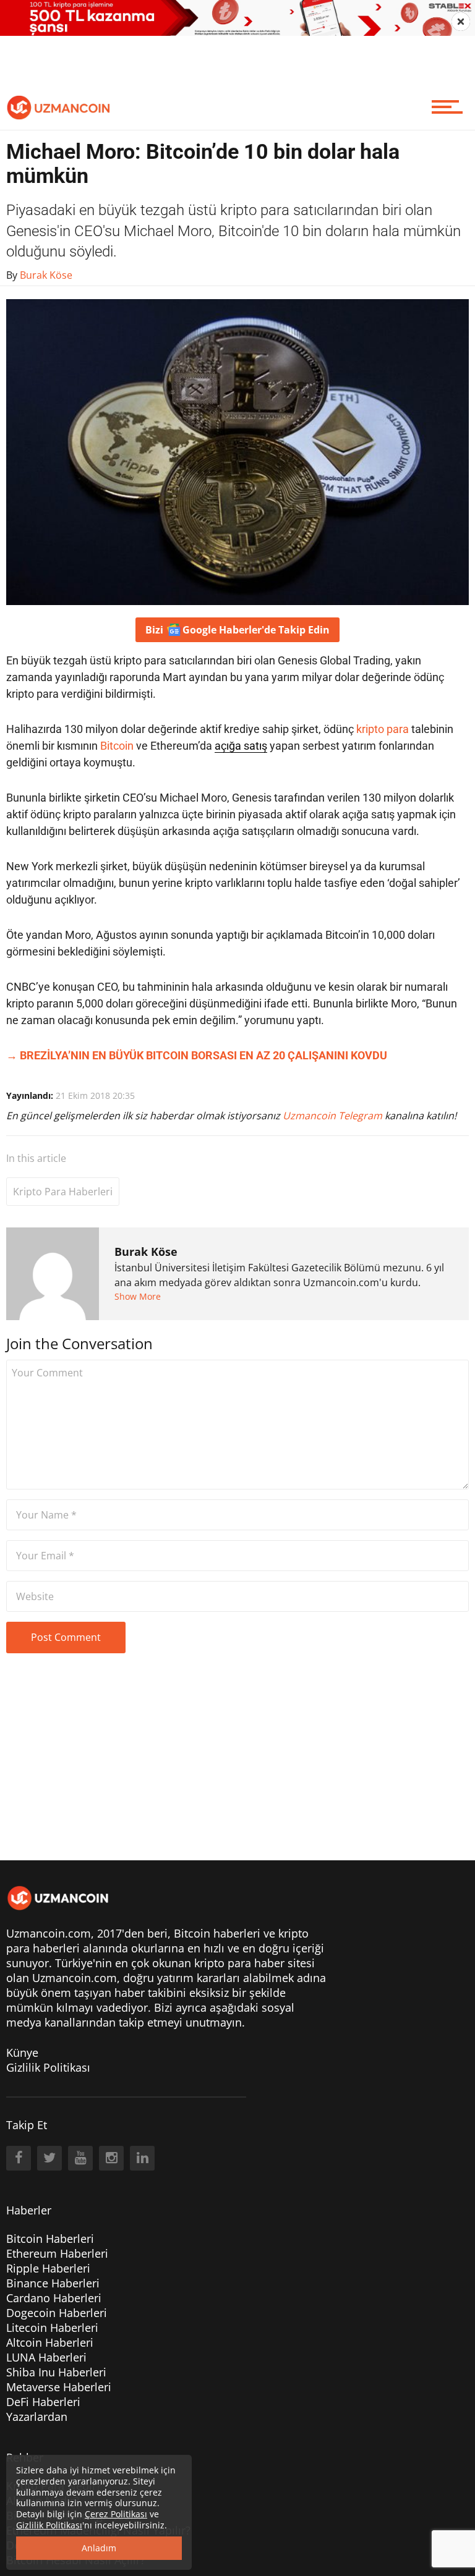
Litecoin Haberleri (52, 2328)
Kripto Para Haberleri (63, 1192)
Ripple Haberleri (48, 2268)
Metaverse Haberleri (59, 2387)
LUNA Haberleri (46, 2357)
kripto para (383, 729)
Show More (138, 1296)
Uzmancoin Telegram (334, 1116)
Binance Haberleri (53, 2283)
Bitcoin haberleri (217, 1933)
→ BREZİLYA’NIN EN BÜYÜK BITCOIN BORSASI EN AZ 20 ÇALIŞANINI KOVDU (197, 1055)
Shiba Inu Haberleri (56, 2372)
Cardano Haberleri (54, 2298)
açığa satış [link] (241, 746)
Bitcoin (117, 746)
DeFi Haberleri (43, 2402)
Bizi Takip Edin (237, 630)
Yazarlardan (37, 2417)
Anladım (99, 2548)
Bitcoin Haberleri (50, 2239)
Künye (22, 2053)
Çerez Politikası (116, 2514)
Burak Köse (146, 1252)
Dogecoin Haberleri (57, 2313)
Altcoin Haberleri (50, 2342)
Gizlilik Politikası (48, 2067)
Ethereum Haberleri (57, 2253)
